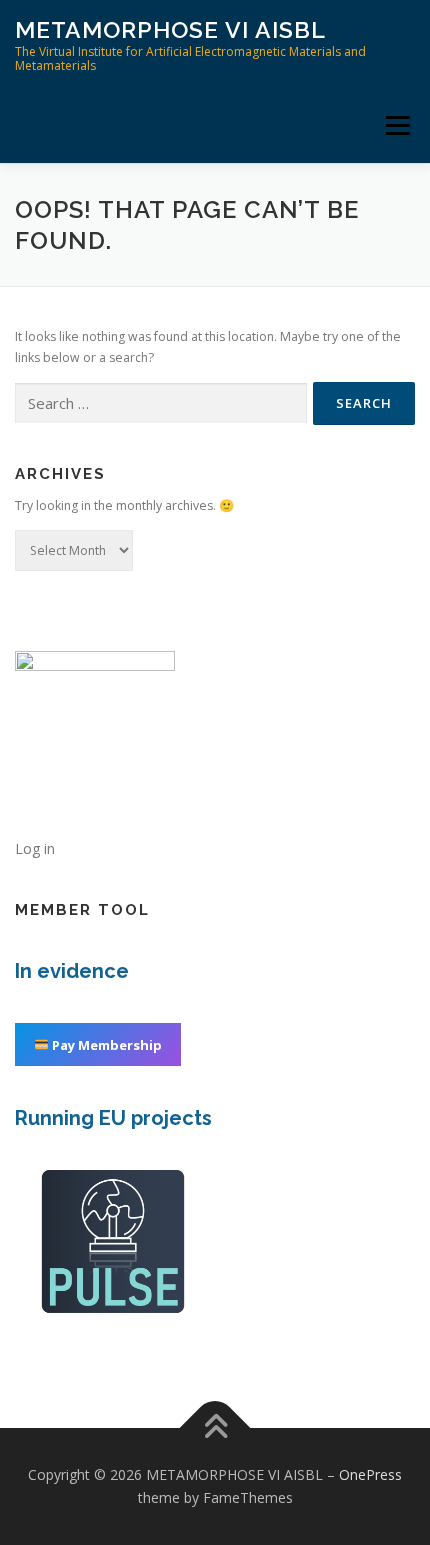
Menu (396, 125)
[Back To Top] (215, 1427)
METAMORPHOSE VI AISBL (170, 29)
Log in (35, 848)
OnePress (370, 1474)
